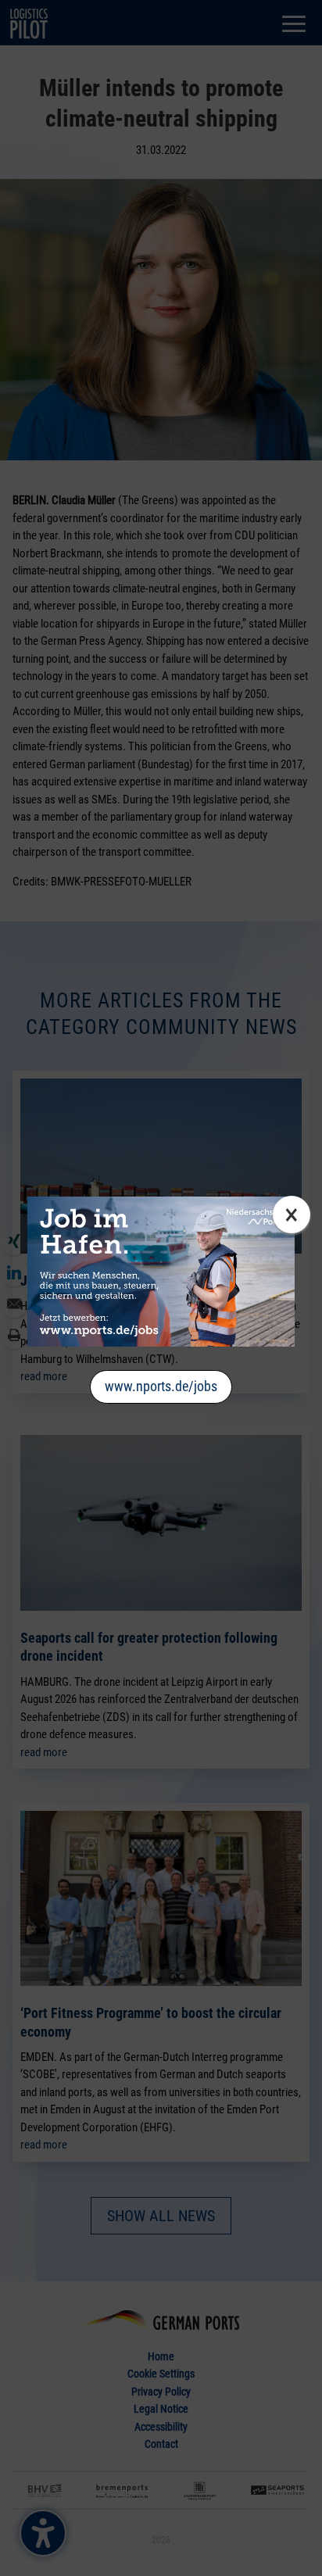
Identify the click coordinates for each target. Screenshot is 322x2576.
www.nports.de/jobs (161, 1386)
